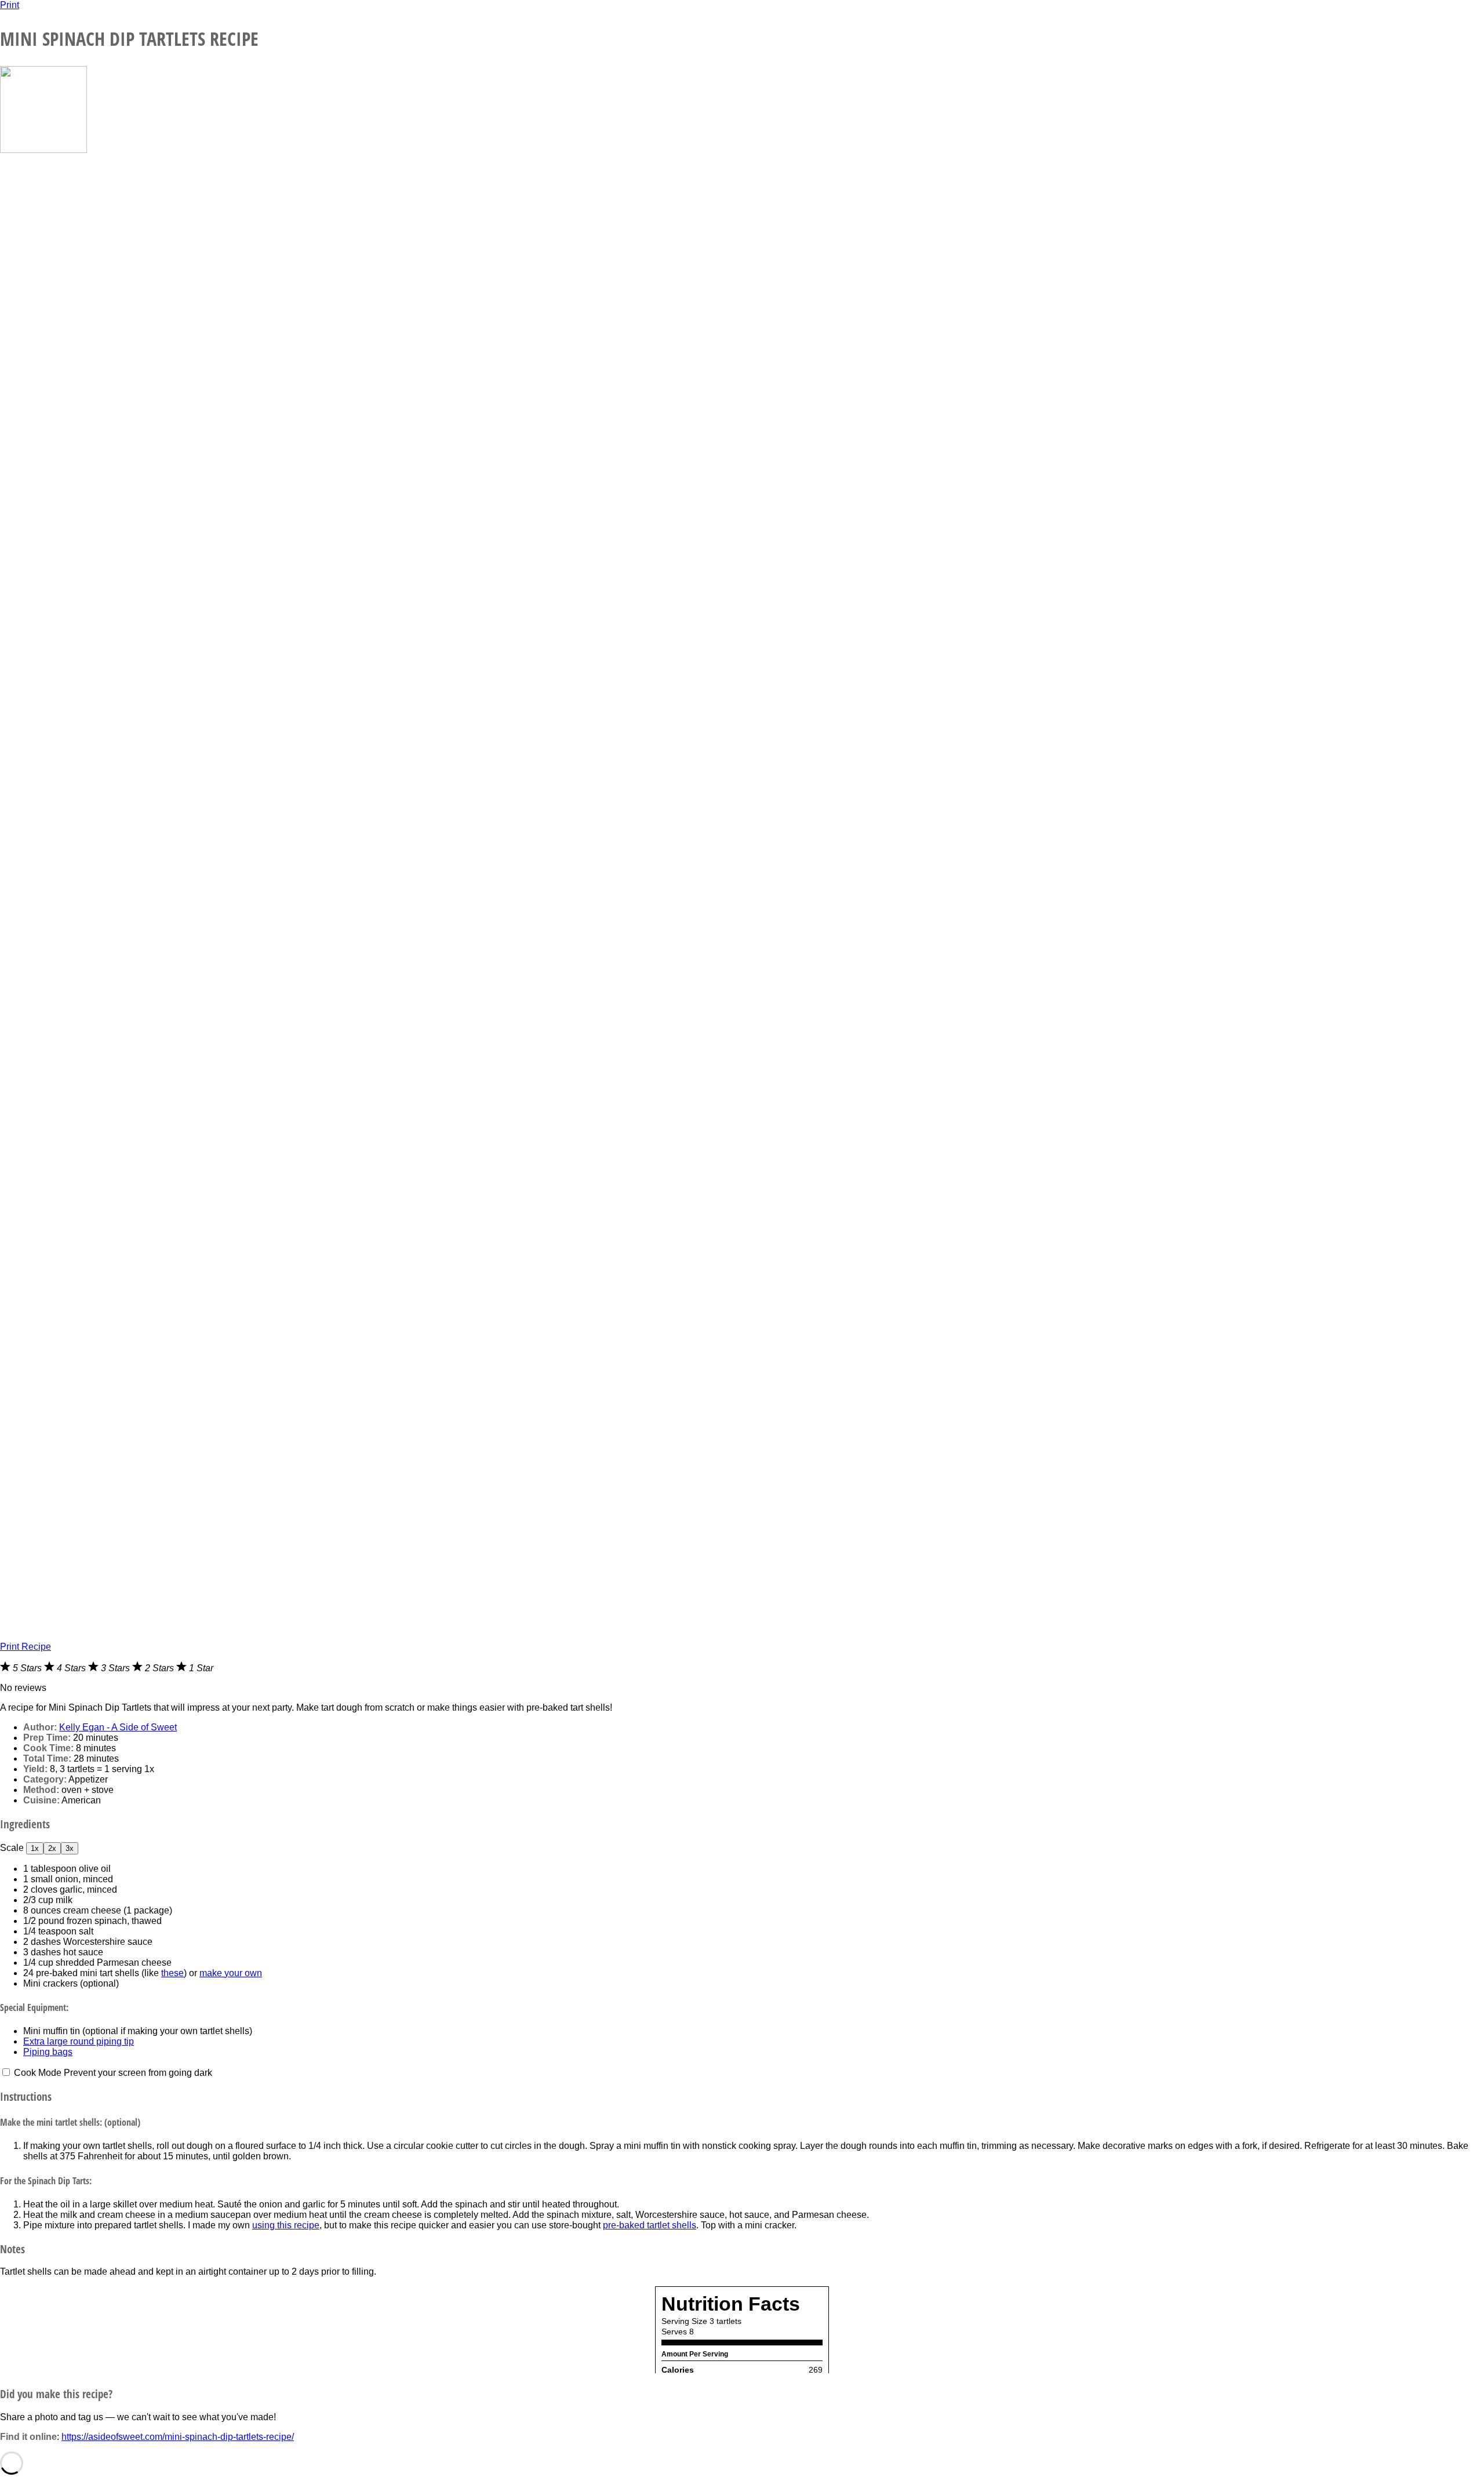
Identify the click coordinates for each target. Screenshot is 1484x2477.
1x (35, 1848)
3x (70, 1848)
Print (10, 5)
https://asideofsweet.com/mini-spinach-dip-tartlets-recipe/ (178, 2437)
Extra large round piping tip (79, 2041)
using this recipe (286, 2225)
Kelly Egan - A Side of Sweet (118, 1727)
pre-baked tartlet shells (650, 2225)
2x (52, 1848)
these (172, 1973)
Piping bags (48, 2052)
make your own (231, 1973)
